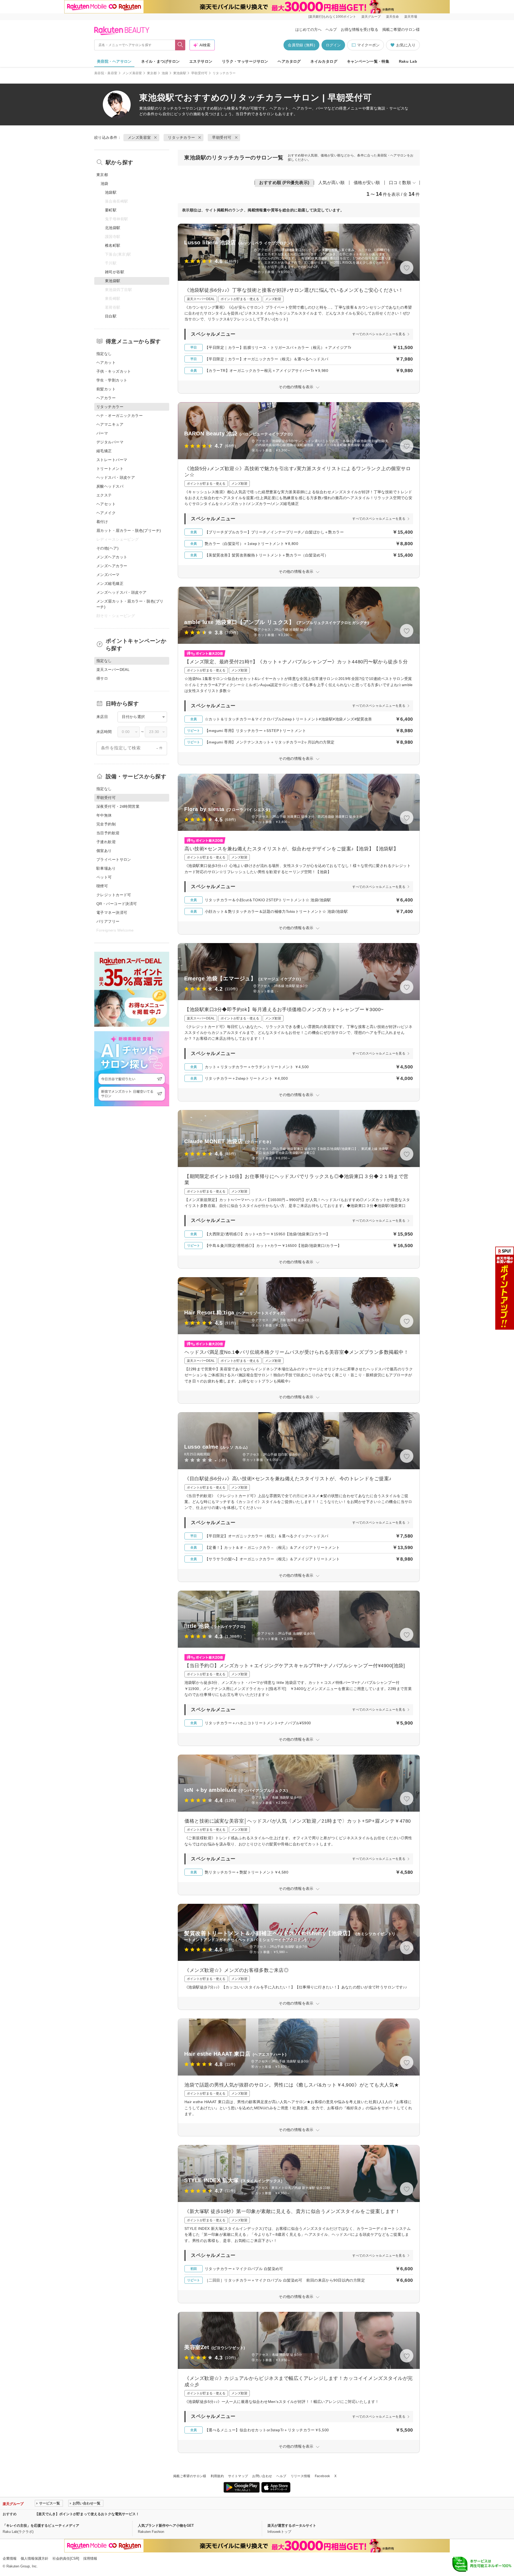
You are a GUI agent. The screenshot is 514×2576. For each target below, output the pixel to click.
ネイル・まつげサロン (160, 61)
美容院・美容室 (106, 73)
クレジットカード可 (114, 895)
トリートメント (110, 469)
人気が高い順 (332, 183)
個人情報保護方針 (35, 2558)
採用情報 (90, 2558)
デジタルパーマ (110, 442)
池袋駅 (111, 192)
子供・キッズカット (114, 371)
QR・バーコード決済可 (117, 904)
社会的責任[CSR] (66, 2558)
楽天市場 (411, 17)
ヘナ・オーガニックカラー (120, 416)
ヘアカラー (106, 398)
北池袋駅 (113, 228)
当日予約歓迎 (108, 833)
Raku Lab (408, 61)
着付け (102, 522)
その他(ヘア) (107, 548)
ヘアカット (106, 362)
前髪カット (106, 389)
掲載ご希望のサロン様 (401, 29)
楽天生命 (392, 17)
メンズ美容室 (132, 73)
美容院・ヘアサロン (114, 61)
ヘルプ (331, 29)
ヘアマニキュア (110, 424)
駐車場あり (106, 868)
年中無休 (104, 815)
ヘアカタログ (289, 61)
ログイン (333, 45)
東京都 (152, 73)
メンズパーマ (108, 575)
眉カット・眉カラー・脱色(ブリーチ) (129, 530)
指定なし (104, 354)
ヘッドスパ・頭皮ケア (116, 477)
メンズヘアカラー (112, 566)
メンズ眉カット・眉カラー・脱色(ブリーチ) (130, 604)
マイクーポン (368, 45)
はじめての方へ (308, 29)
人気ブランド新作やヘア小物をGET (166, 2525)
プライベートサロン (114, 859)
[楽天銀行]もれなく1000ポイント (332, 17)
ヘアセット (106, 504)
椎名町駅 (113, 245)
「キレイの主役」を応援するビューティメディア (41, 2525)
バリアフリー (108, 921)
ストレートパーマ (112, 460)
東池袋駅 (180, 73)
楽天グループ (371, 17)
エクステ (104, 495)
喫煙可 (102, 886)
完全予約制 (106, 824)
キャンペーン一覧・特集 (368, 61)
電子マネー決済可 (112, 913)
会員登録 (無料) (301, 45)
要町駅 (111, 210)
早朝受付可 (199, 73)
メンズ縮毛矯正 (110, 584)
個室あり (104, 851)
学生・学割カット (112, 380)
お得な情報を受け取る (360, 29)
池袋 (165, 73)
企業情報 (10, 2558)
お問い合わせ (262, 2476)
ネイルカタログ (324, 61)
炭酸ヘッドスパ (110, 486)
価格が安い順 (367, 183)
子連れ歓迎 (106, 842)
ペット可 (104, 877)
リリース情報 (301, 2476)
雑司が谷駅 (115, 272)
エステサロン (201, 61)
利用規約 (217, 2476)
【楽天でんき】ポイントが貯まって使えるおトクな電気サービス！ (87, 2514)
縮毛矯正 (104, 451)
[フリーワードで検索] (180, 45)
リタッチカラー (172, 108)
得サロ (102, 678)
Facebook (322, 2476)
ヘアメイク (106, 513)
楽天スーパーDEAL (113, 670)
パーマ (102, 433)
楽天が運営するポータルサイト (292, 2525)
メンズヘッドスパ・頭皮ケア (121, 592)
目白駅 (111, 316)
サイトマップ (238, 2476)
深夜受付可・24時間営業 (118, 806)
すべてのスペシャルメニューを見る (379, 334)
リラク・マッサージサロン (245, 61)
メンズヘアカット (112, 557)
